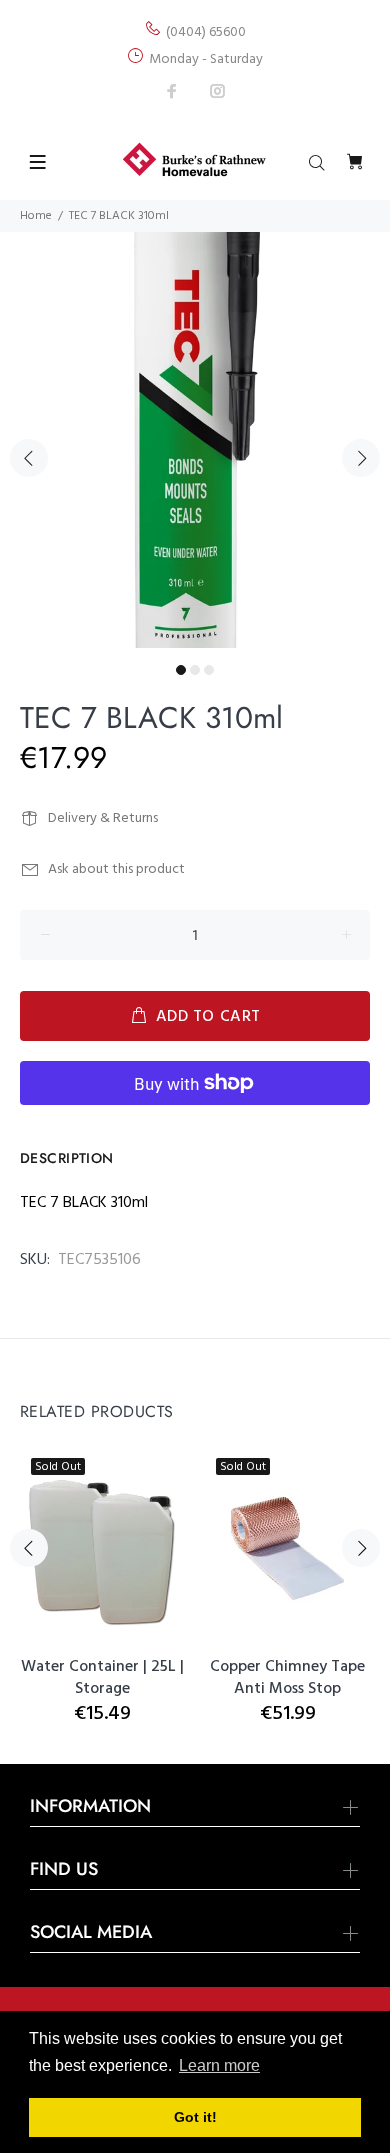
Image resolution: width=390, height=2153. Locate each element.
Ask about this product (116, 869)
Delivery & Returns (103, 818)
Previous (29, 458)
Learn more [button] (219, 2065)
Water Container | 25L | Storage (102, 1678)
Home (36, 216)
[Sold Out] (287, 1548)
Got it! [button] (195, 2117)
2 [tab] (195, 670)
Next (361, 458)
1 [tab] (181, 670)
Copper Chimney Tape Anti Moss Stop (287, 1678)
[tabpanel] (195, 440)
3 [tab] (209, 670)
